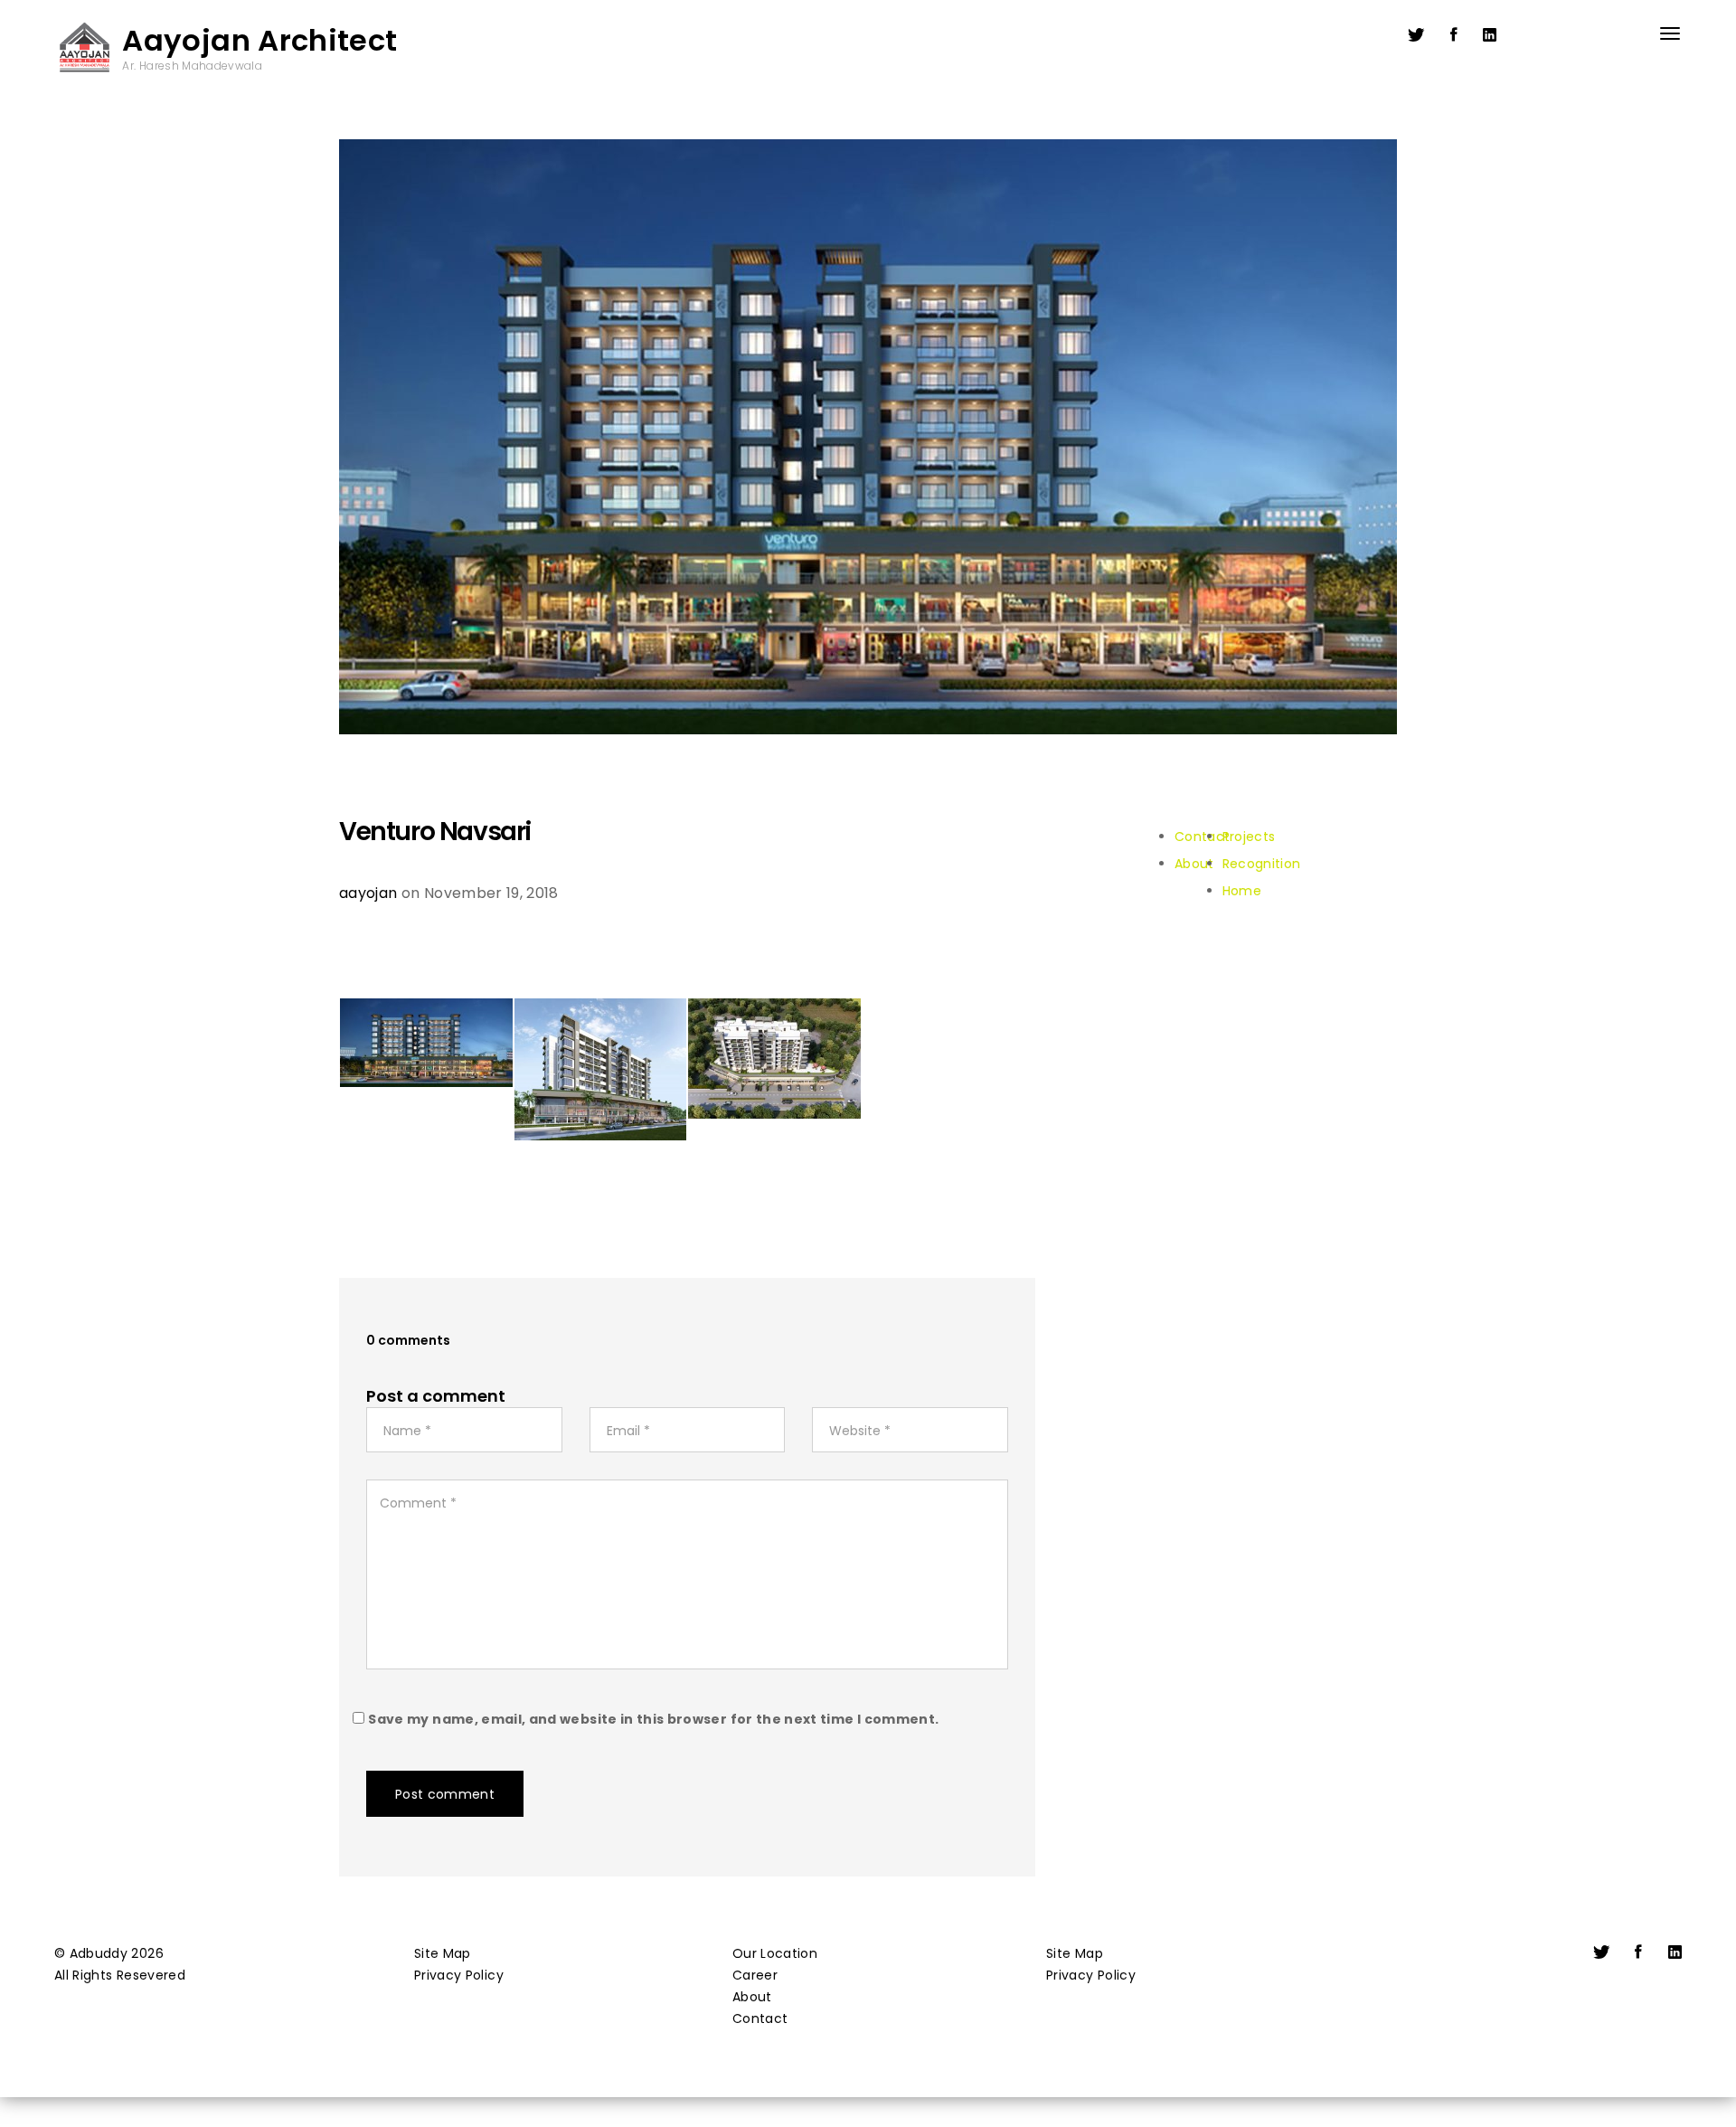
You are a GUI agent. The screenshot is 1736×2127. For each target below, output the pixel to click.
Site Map (443, 1953)
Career (755, 1975)
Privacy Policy (459, 1975)
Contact (760, 2018)
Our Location (775, 1953)
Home (1242, 891)
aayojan (368, 893)
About (752, 1997)
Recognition (1262, 864)
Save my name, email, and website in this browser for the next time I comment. (653, 1719)
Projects (1249, 837)
